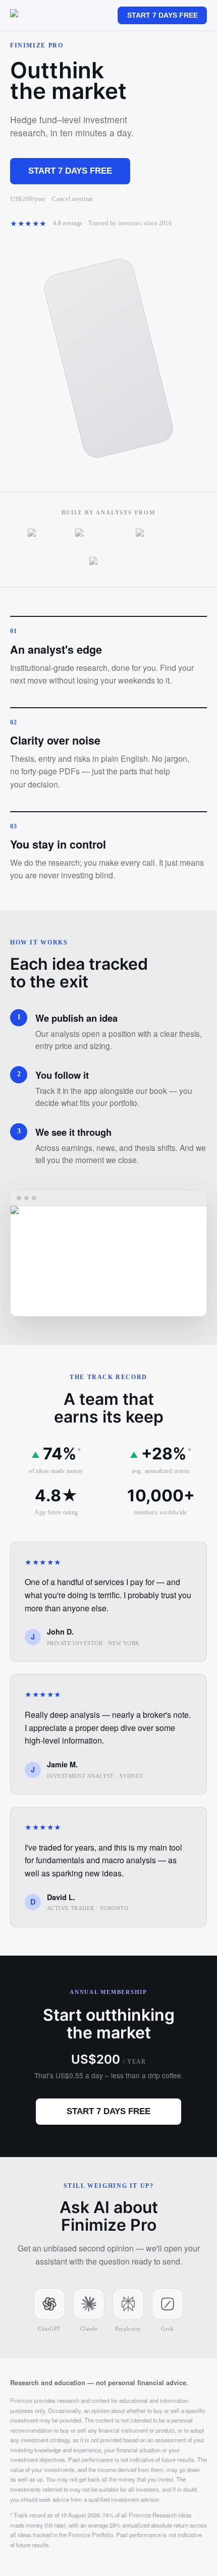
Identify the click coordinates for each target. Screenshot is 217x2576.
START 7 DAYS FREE (162, 15)
